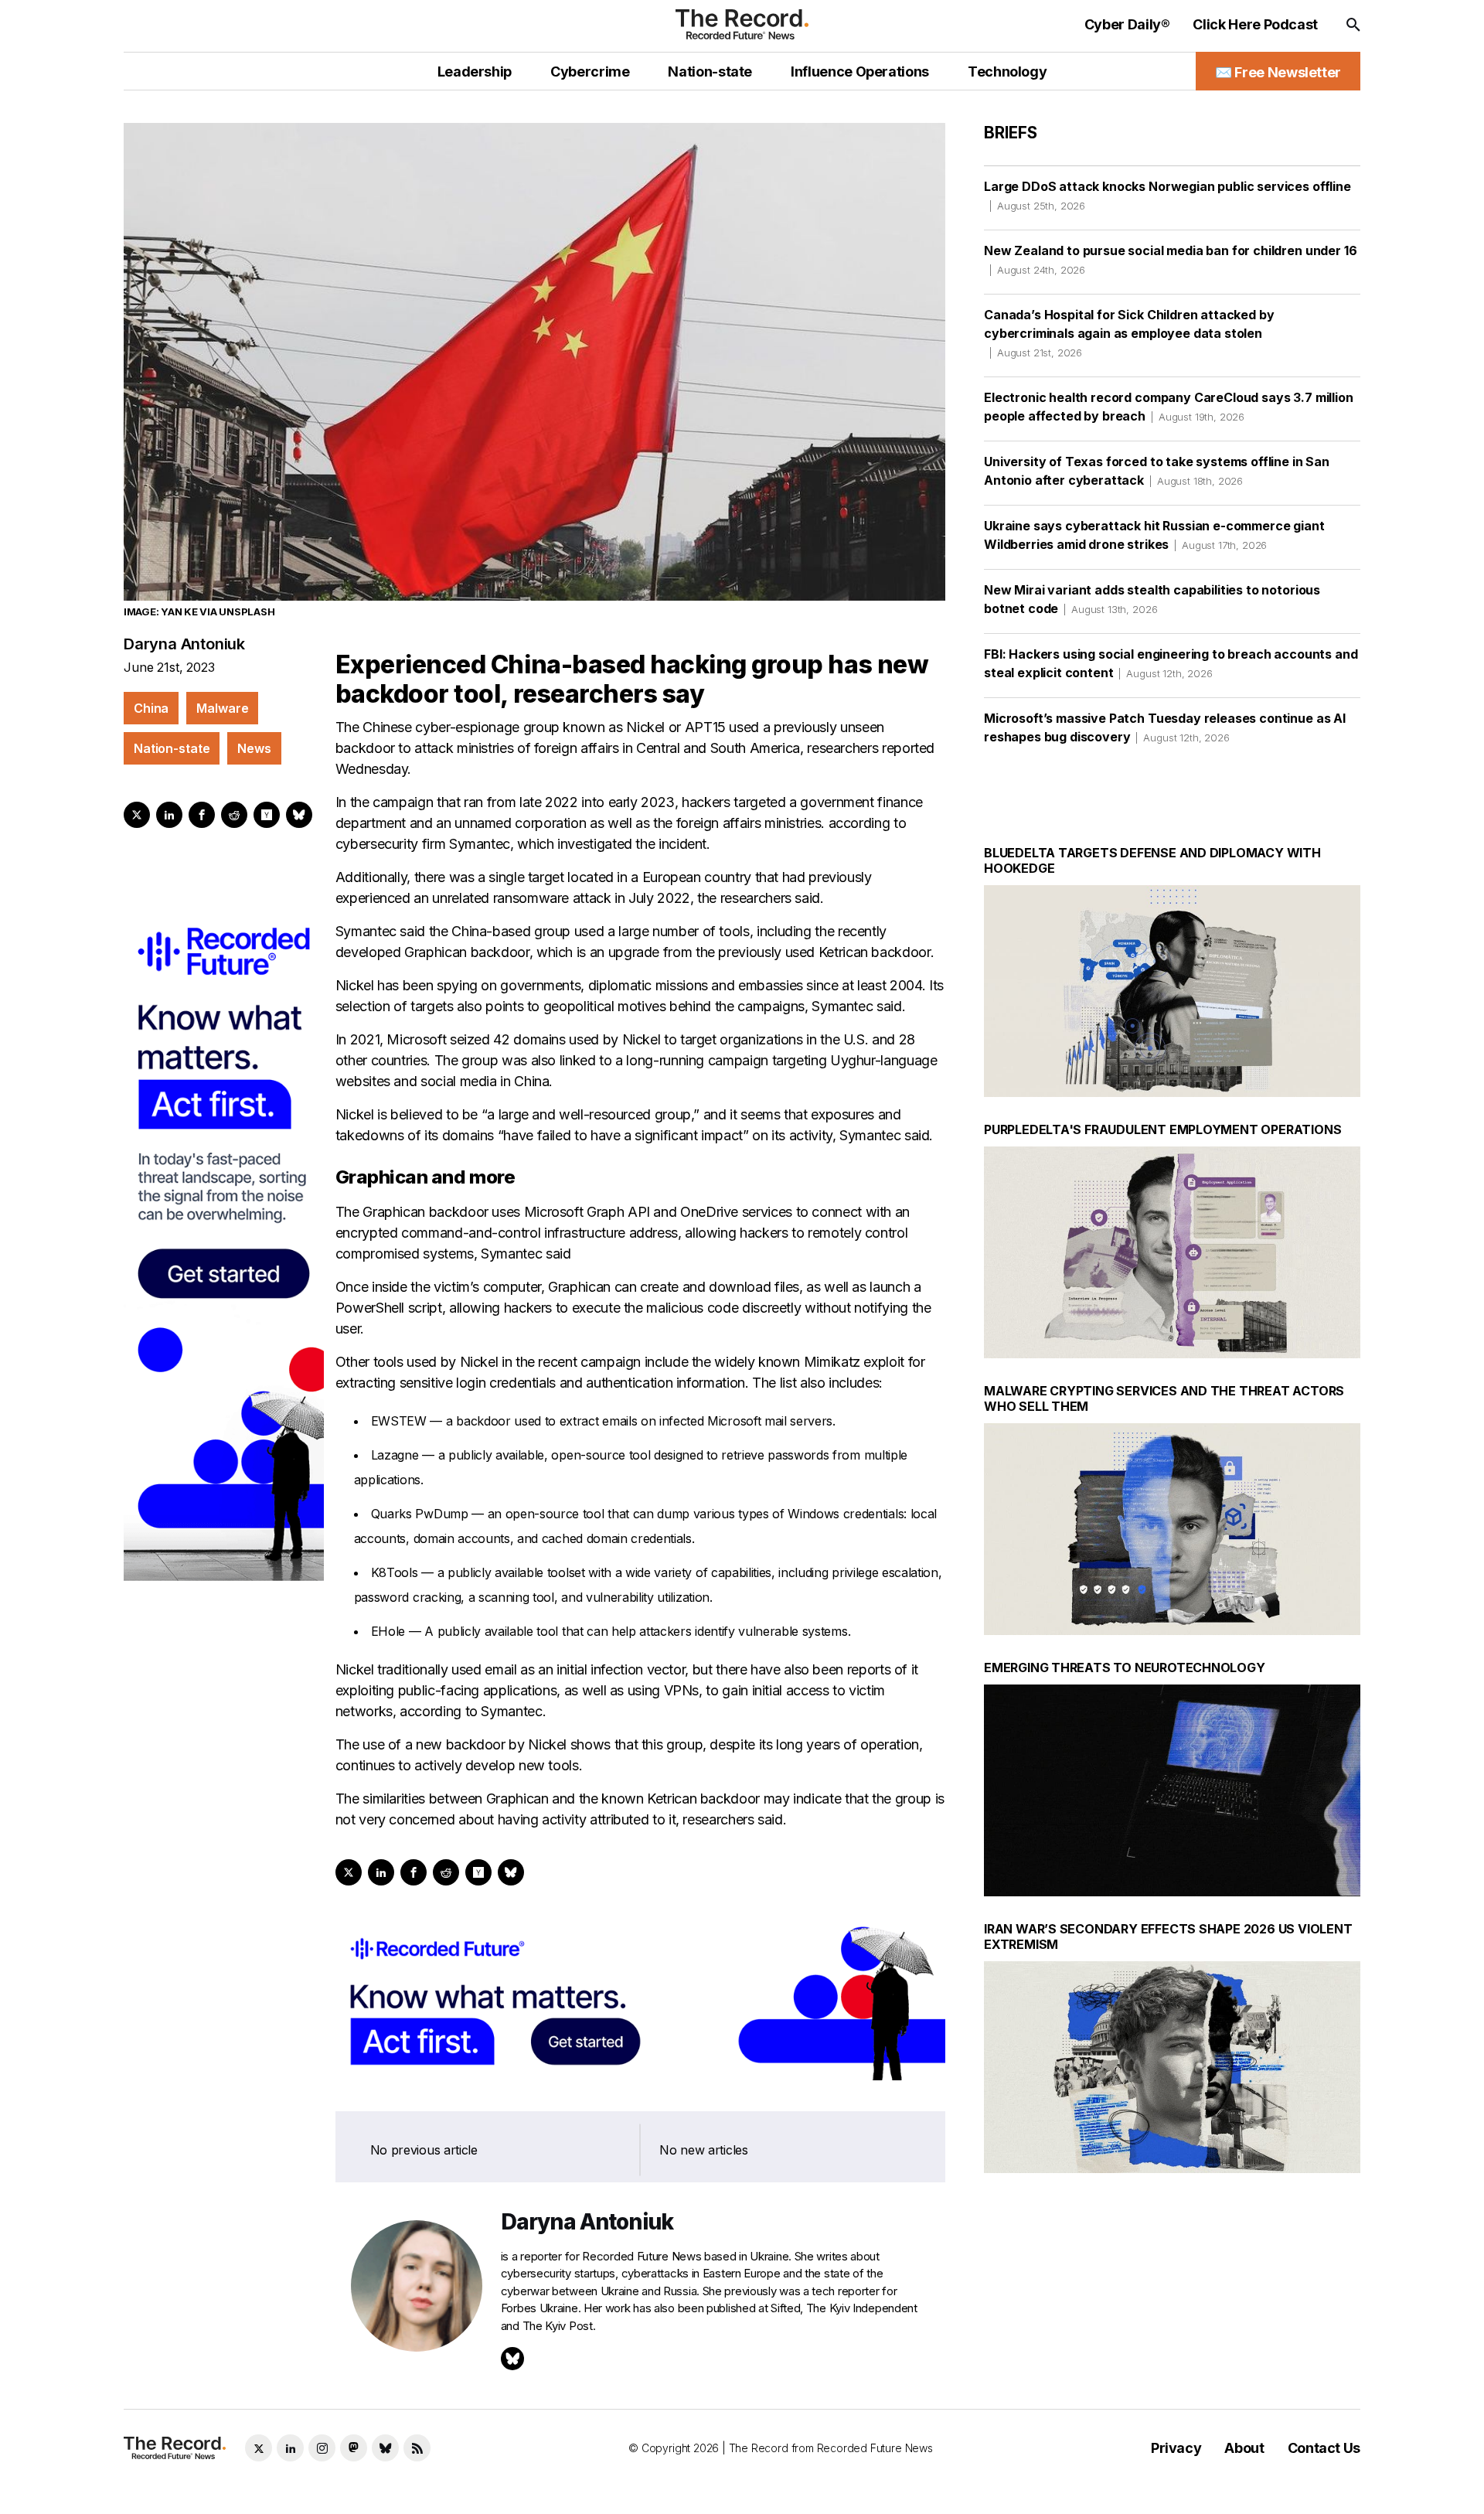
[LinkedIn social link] (290, 2448)
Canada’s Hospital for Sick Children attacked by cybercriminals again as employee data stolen (1129, 333)
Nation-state (172, 748)
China (151, 708)
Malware (222, 708)
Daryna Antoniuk (184, 644)
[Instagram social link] (322, 2448)
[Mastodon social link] (354, 2448)
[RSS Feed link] (417, 2448)
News (254, 748)
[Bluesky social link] (385, 2448)
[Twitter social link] (259, 2448)
